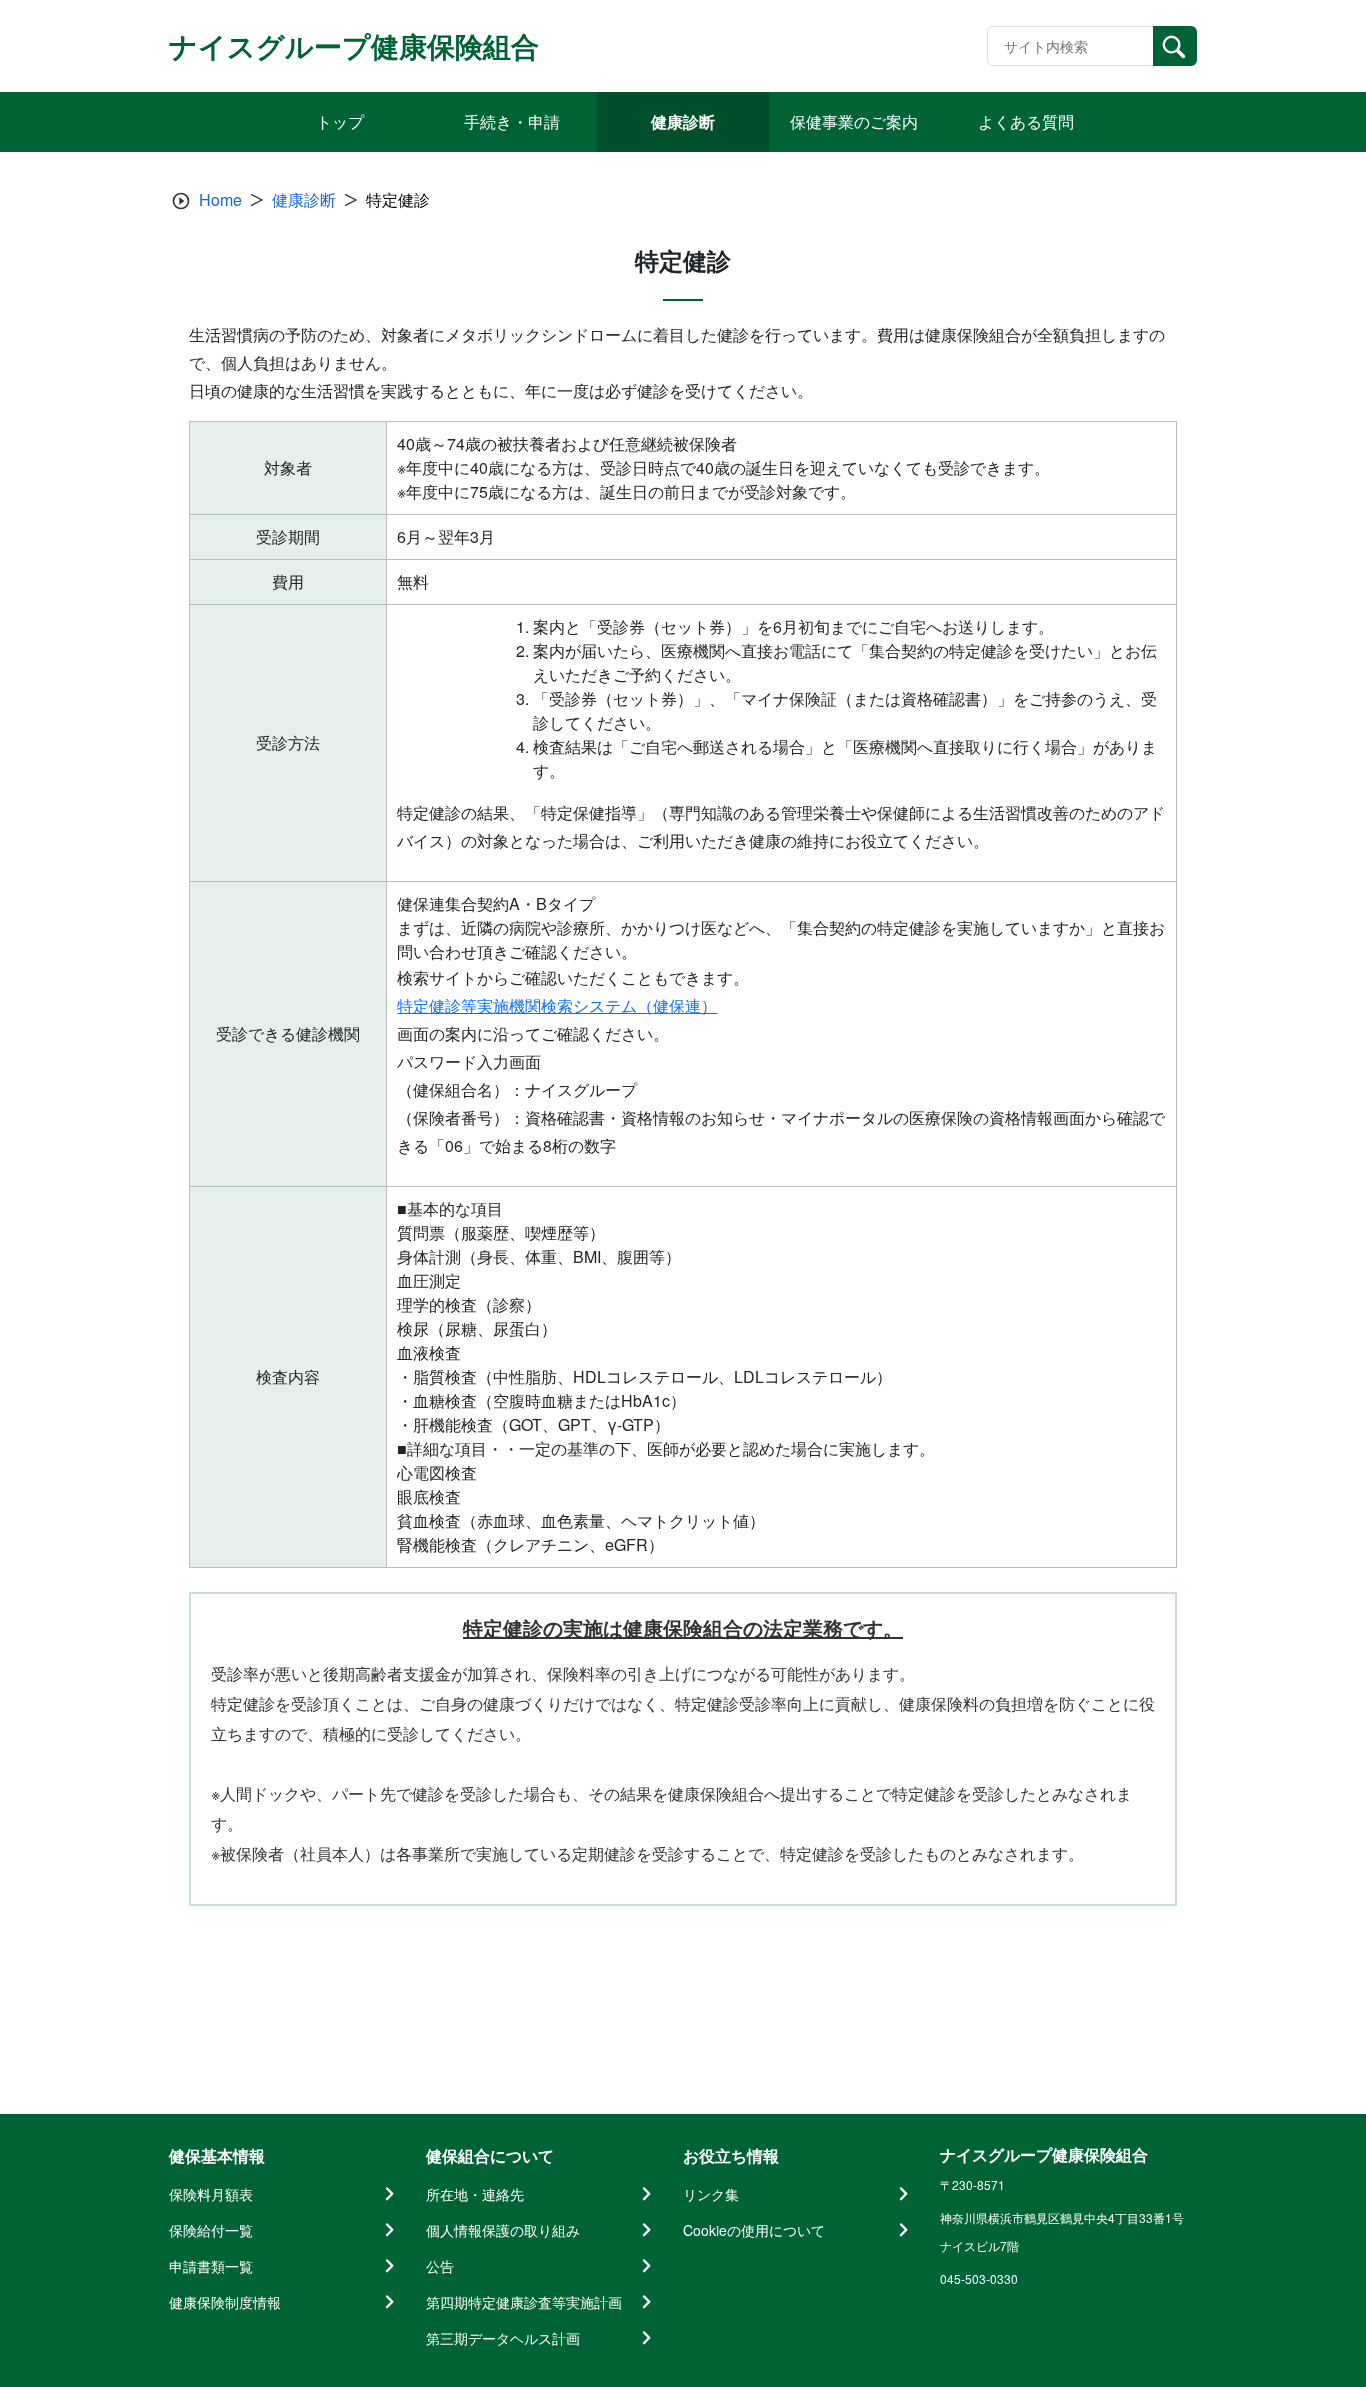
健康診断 (304, 199)
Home (220, 199)
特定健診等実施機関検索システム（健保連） (557, 1005)
